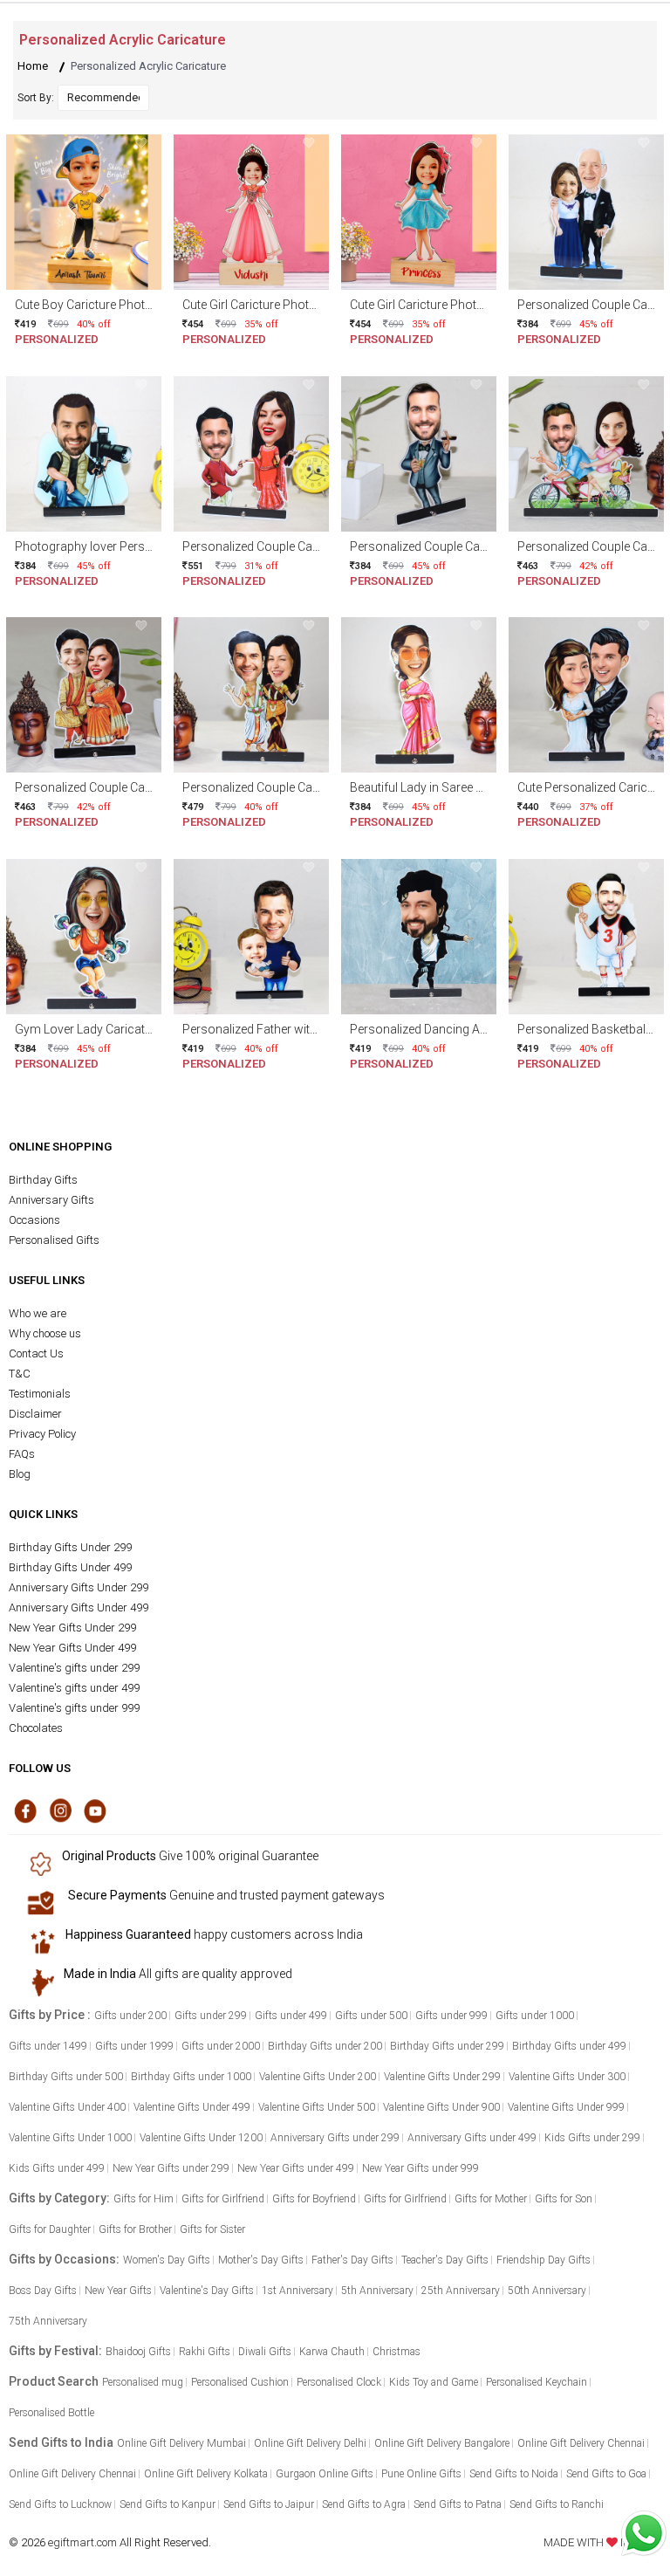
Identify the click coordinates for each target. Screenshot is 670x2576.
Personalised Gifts (54, 1240)
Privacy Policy (42, 1434)
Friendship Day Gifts (544, 2260)
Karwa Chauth (332, 2352)
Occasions (34, 1220)
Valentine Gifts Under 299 (442, 2077)
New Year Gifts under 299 (171, 2168)
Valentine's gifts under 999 (74, 1708)
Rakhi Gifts (205, 2352)
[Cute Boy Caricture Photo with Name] (84, 211)
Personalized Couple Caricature (268, 546)
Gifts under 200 (130, 2016)
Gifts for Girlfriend (223, 2199)
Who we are (38, 1313)
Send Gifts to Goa (606, 2474)
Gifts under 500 (371, 2016)
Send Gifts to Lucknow (60, 2504)
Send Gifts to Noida (514, 2474)
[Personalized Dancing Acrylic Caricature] (419, 935)
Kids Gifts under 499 (57, 2168)
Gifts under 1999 (134, 2046)
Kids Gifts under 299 (592, 2138)
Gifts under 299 (211, 2016)
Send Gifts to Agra (364, 2504)
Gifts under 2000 (221, 2046)
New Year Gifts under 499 (296, 2168)
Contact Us (36, 1353)
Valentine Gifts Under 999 (566, 2107)
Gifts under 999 (451, 2016)
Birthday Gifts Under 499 (70, 1567)
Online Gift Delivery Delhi (310, 2443)
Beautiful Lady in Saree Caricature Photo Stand (477, 787)
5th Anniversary (377, 2291)
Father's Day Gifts (352, 2260)
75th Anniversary (48, 2321)
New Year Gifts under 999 (420, 2168)
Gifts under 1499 (48, 2046)
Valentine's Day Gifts (207, 2291)
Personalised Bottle (51, 2413)
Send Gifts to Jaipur (269, 2504)
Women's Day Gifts (167, 2260)
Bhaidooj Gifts (138, 2352)
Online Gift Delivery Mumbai (181, 2443)
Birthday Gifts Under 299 (70, 1547)
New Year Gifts (118, 2291)
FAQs (22, 1454)
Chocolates (36, 1728)
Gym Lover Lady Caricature (89, 1029)
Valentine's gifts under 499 (74, 1688)
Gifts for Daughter (50, 2229)
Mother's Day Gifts (261, 2260)
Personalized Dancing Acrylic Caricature (459, 1029)
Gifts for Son (564, 2199)
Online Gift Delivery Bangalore (442, 2443)
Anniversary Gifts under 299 (335, 2138)
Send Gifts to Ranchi (557, 2504)
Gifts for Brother (135, 2229)
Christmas (397, 2352)
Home (33, 66)
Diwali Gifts (265, 2352)
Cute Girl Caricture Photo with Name (280, 305)
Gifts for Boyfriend (314, 2199)
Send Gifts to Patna (458, 2504)
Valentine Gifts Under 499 (192, 2107)
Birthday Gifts (43, 1180)
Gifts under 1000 (535, 2016)
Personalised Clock (339, 2382)
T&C (20, 1374)
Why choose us (45, 1333)
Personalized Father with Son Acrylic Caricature (312, 1029)
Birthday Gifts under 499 (569, 2046)
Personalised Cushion (240, 2382)
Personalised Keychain (537, 2382)
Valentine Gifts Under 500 (317, 2107)
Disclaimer (35, 1414)
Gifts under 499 (291, 2016)
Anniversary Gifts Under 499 (79, 1607)
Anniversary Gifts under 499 (472, 2138)
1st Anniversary (297, 2291)
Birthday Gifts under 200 (325, 2046)
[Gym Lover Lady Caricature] (84, 935)
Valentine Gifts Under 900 (441, 2107)
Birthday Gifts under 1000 (191, 2077)
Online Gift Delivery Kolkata (206, 2474)
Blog (20, 1474)
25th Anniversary (461, 2291)
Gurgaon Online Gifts (325, 2474)
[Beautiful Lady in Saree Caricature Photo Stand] (419, 694)
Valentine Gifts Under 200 (318, 2077)
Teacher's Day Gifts (445, 2260)
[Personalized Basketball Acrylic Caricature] (586, 935)
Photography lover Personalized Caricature (133, 546)
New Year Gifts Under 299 (72, 1628)
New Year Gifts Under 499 (72, 1648)
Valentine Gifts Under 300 (567, 2077)
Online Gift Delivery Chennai (581, 2443)
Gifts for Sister (212, 2229)
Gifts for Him (144, 2199)
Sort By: (36, 98)
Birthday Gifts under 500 (66, 2077)
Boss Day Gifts (43, 2291)
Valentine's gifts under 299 (74, 1668)
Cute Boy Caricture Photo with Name (114, 305)
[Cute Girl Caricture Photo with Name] (251, 211)
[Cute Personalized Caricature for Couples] (586, 694)
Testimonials (40, 1394)
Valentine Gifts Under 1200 (201, 2138)
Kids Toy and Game (434, 2382)
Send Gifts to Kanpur (167, 2504)
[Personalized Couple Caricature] (586, 211)
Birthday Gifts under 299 (447, 2046)
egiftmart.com (82, 2542)
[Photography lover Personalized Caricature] (84, 453)
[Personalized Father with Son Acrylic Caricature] (251, 935)
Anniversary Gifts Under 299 (79, 1587)
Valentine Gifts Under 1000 (70, 2138)
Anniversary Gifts (51, 1200)
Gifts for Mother (491, 2199)
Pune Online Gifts (421, 2474)
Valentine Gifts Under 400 (67, 2107)
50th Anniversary (547, 2291)
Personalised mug (143, 2382)
